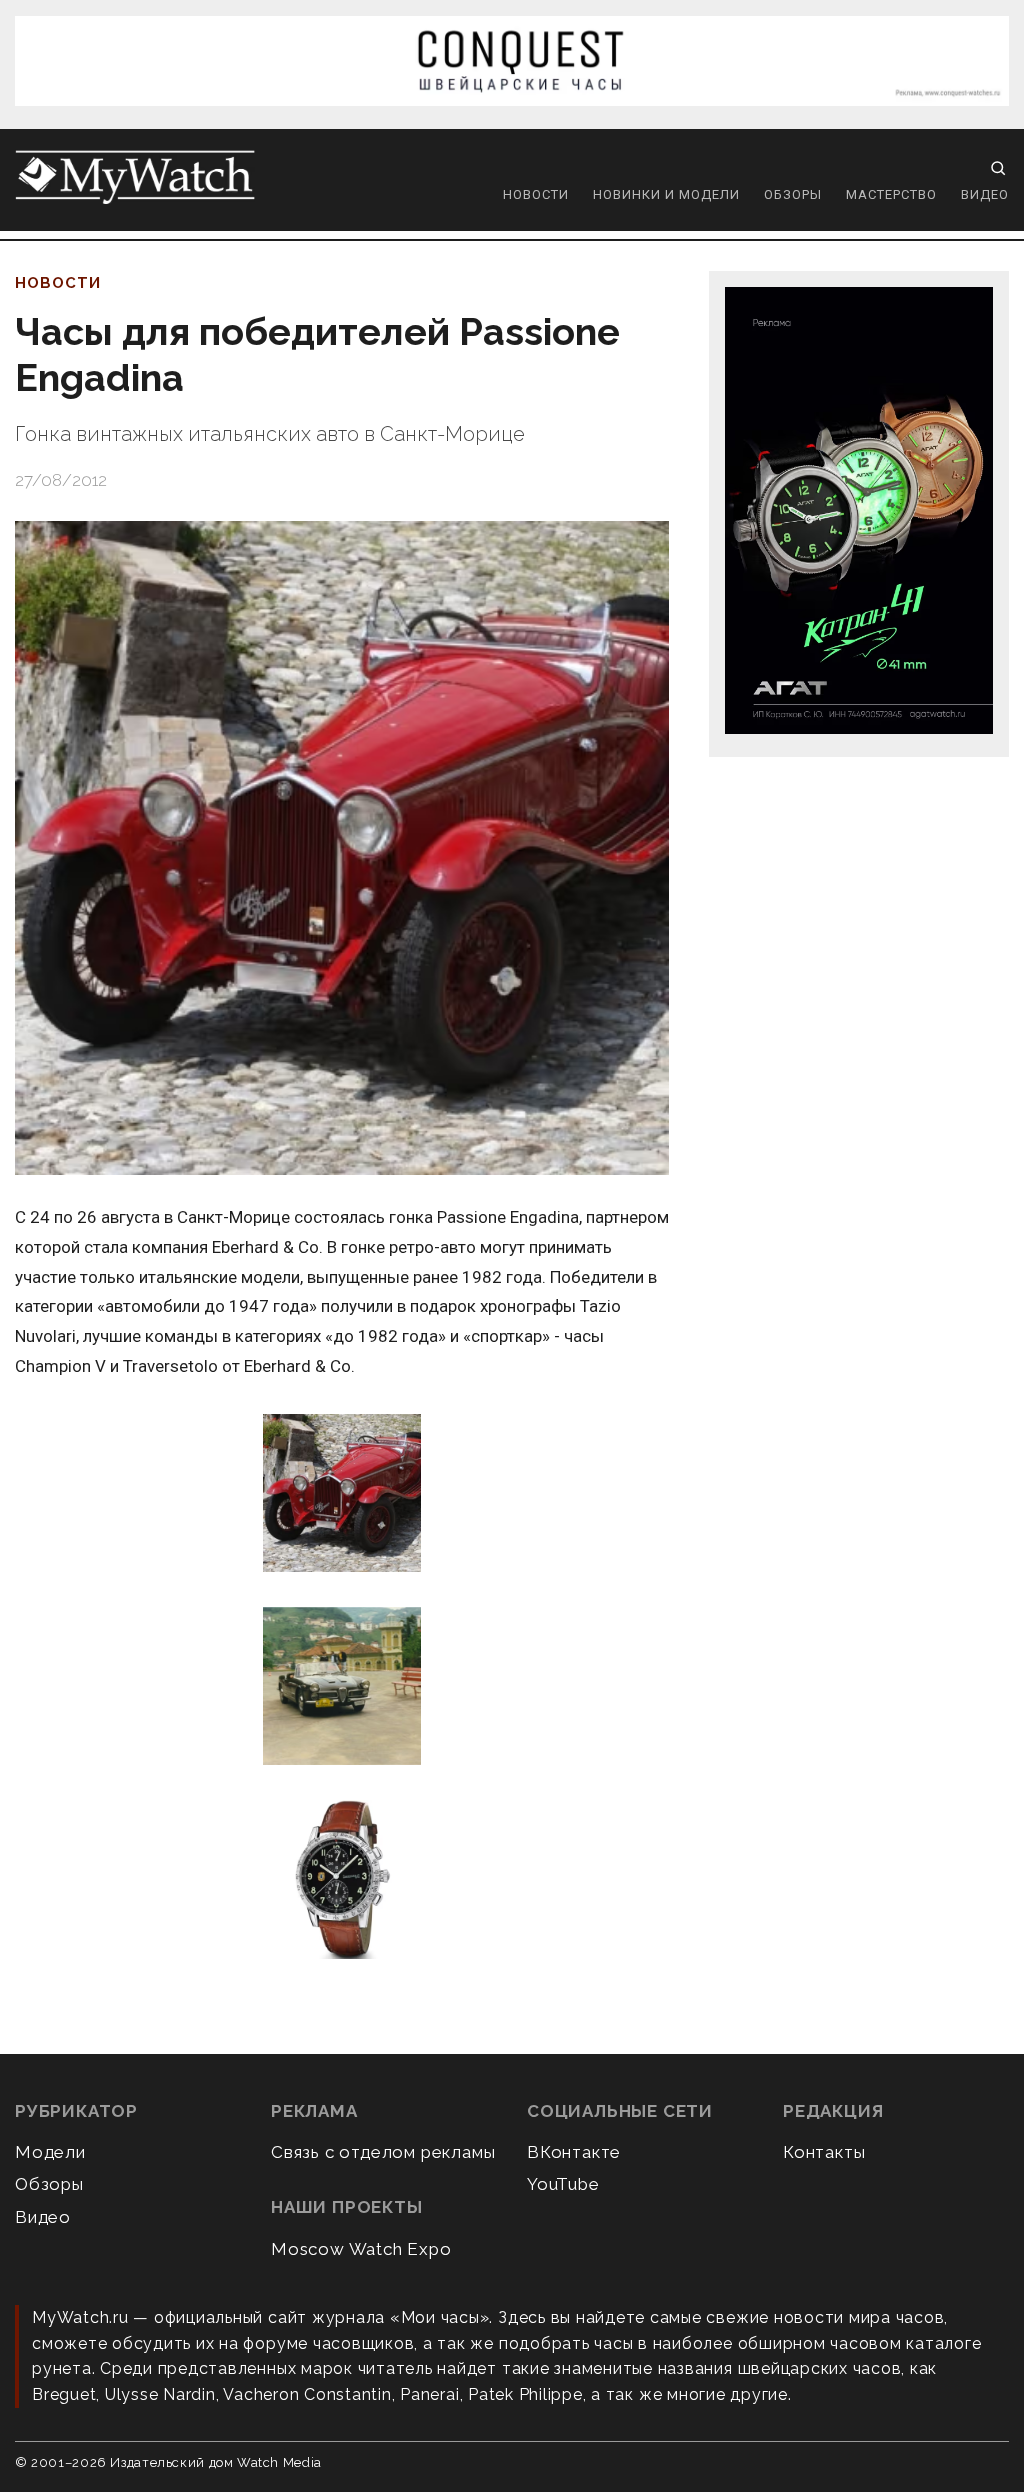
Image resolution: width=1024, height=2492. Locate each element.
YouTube (563, 2184)
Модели (50, 2152)
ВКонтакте (574, 2152)
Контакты (824, 2152)
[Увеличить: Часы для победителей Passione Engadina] (342, 848)
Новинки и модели (666, 194)
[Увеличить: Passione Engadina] (342, 1494)
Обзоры (793, 194)
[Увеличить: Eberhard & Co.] (342, 1880)
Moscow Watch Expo (361, 2249)
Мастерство (891, 194)
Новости (536, 194)
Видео (985, 194)
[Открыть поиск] (998, 168)
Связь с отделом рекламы (383, 2152)
